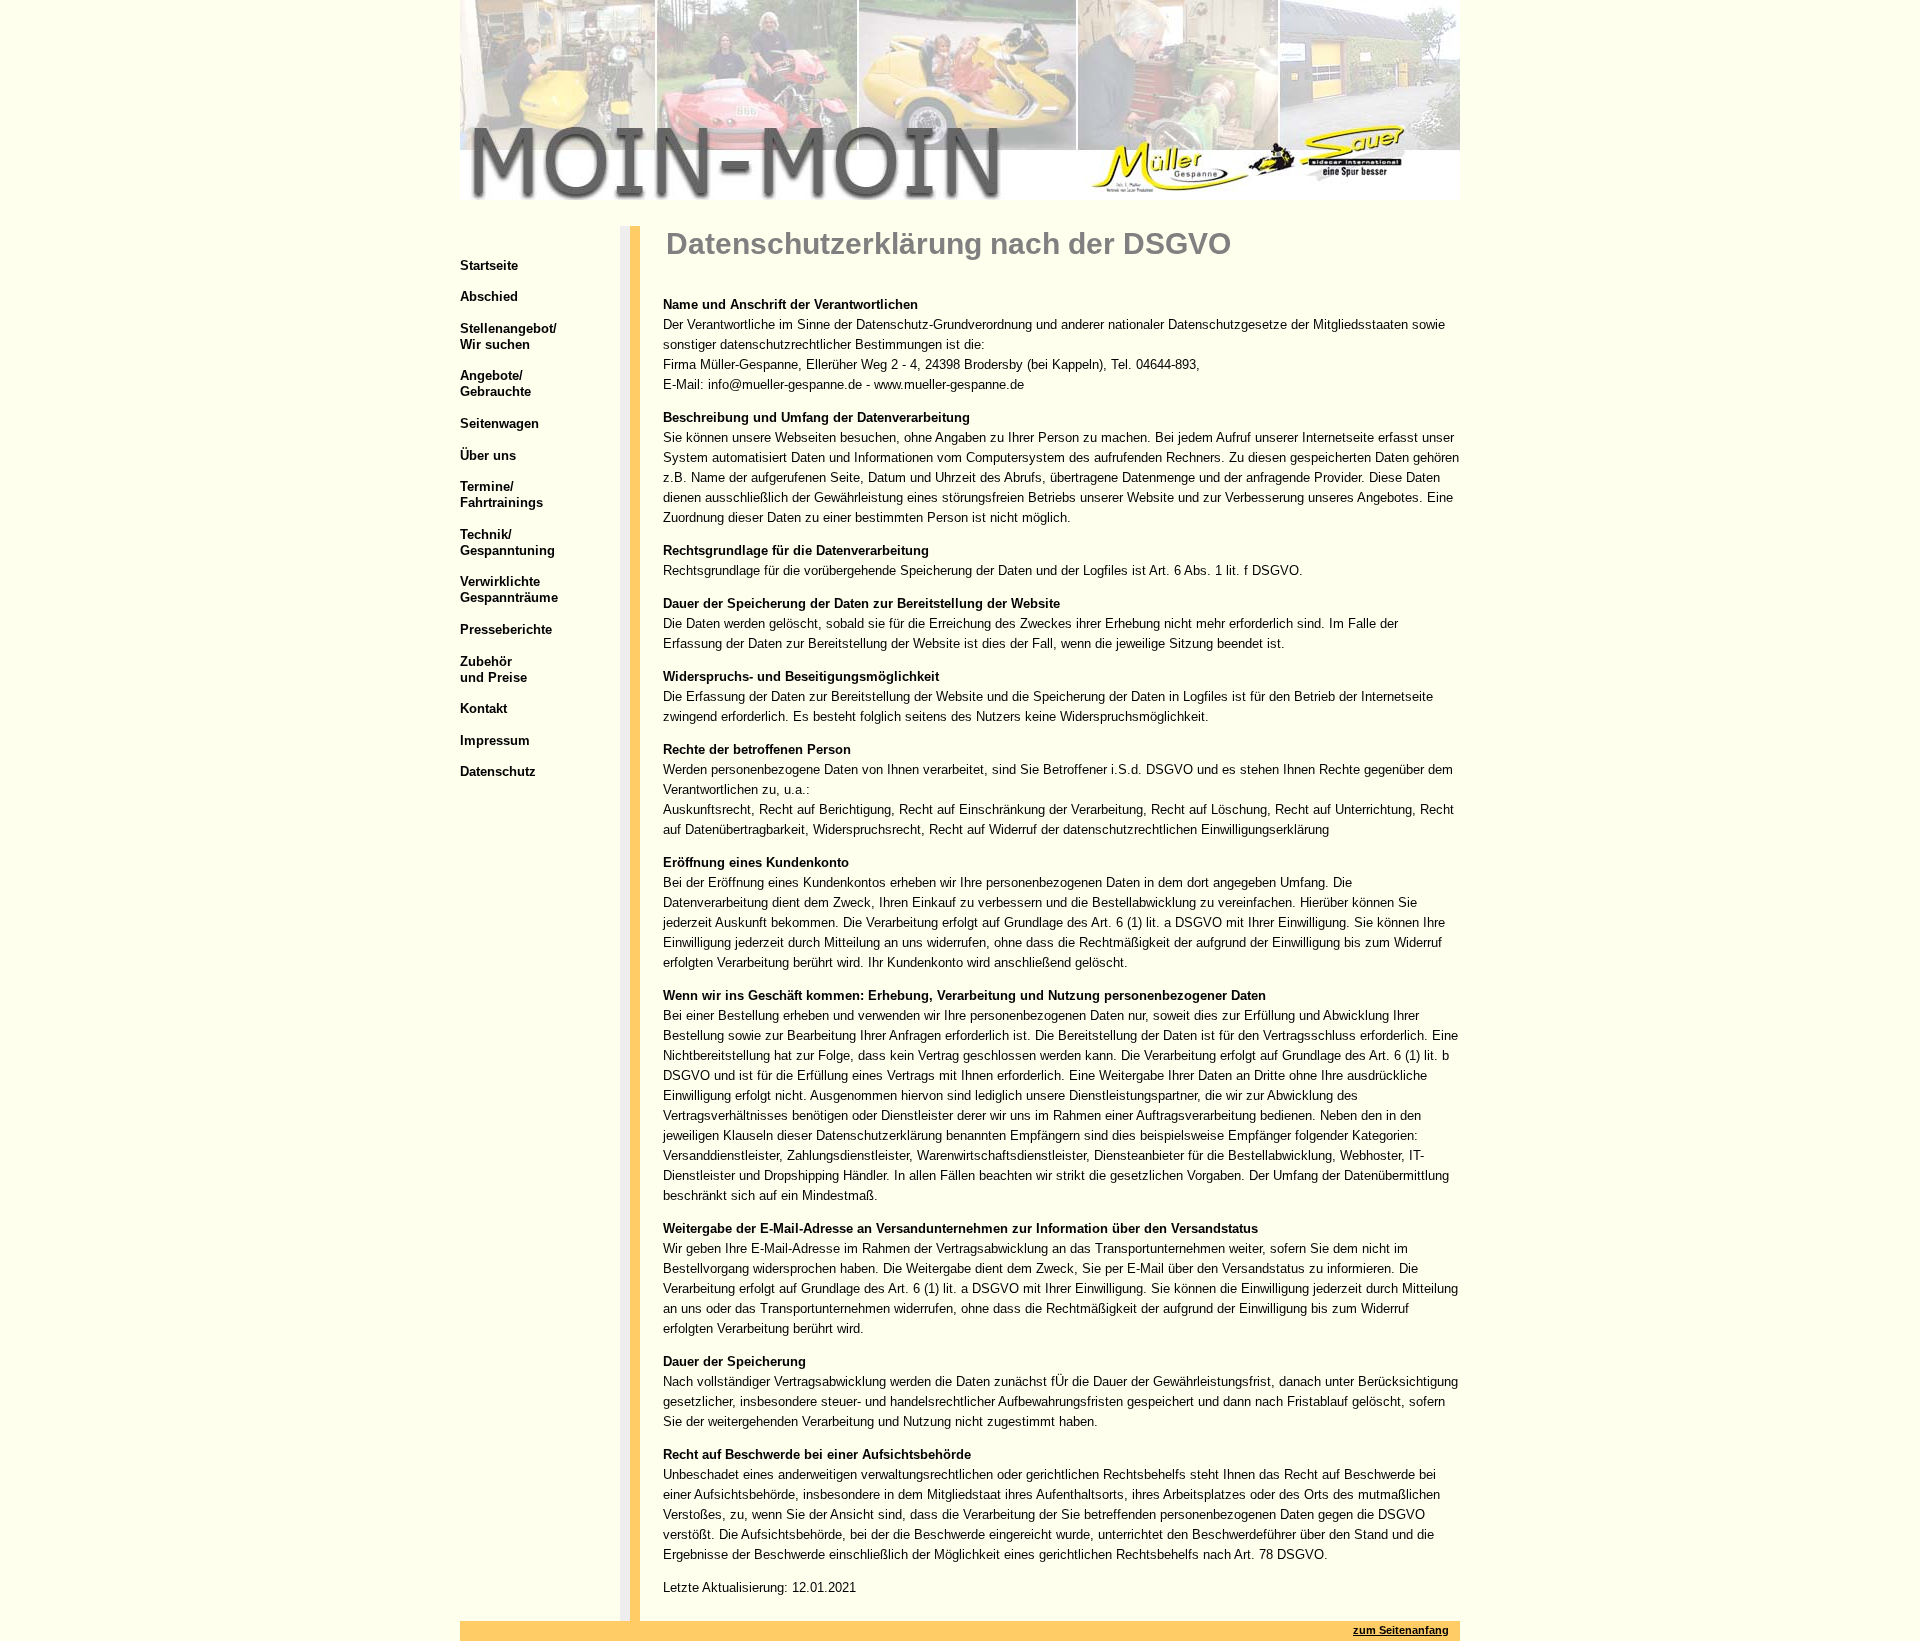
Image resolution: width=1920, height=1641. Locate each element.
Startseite (489, 265)
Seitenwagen (499, 423)
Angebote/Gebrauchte (495, 383)
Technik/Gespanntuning (507, 542)
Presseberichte (506, 629)
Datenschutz (498, 771)
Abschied (489, 296)
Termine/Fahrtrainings (501, 494)
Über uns (488, 455)
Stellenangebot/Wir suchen (508, 336)
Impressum (495, 740)
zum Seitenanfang (1401, 1630)
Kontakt (483, 708)
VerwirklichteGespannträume (509, 589)
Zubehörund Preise (493, 669)
